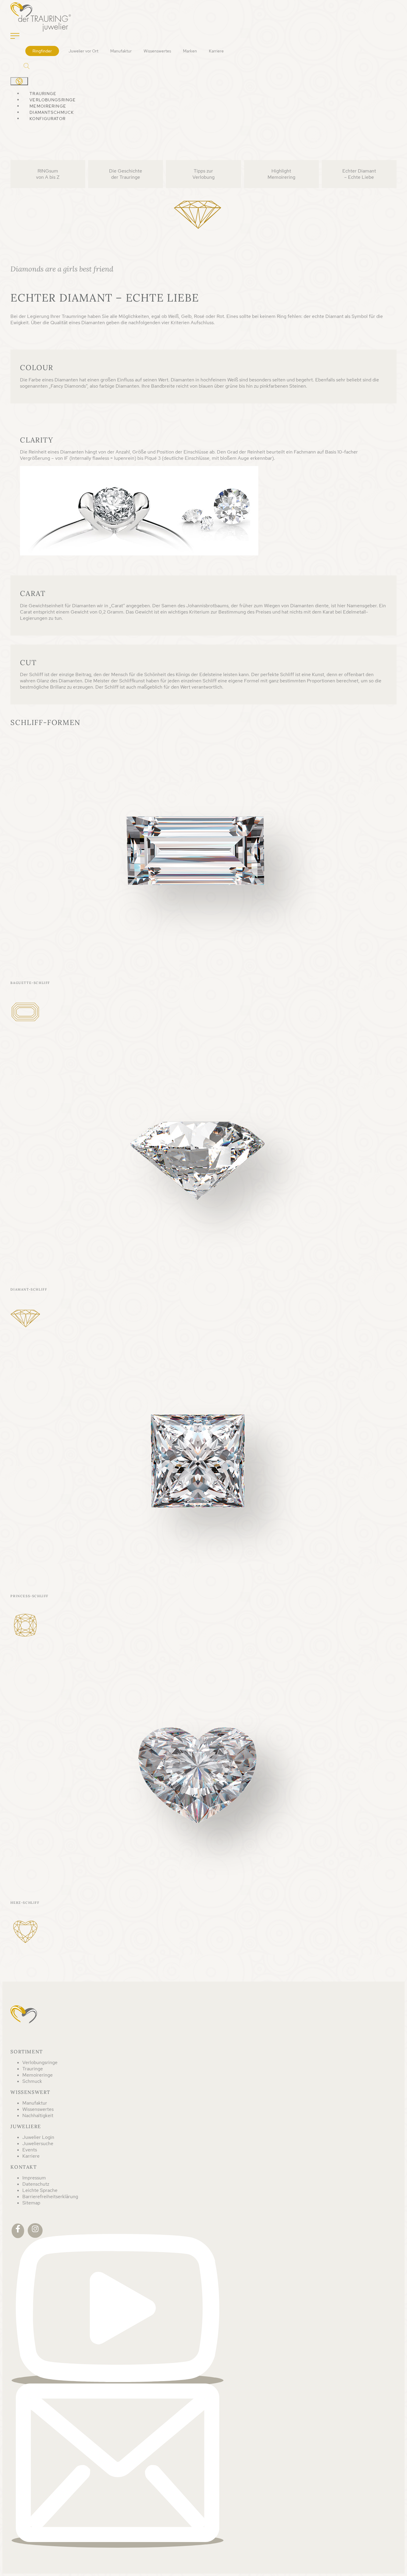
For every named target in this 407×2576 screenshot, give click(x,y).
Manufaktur (121, 51)
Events (30, 2150)
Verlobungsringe (53, 100)
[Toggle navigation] (15, 36)
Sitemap (31, 2203)
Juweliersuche (38, 2143)
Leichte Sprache (40, 2190)
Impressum (34, 2178)
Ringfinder (42, 51)
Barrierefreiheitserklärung (50, 2197)
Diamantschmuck (52, 112)
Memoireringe (48, 106)
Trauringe (43, 94)
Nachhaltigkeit (38, 2115)
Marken (190, 51)
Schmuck (32, 2081)
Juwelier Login (38, 2137)
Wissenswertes (157, 51)
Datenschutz (36, 2184)
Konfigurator (47, 119)
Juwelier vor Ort (83, 51)
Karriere (216, 51)
